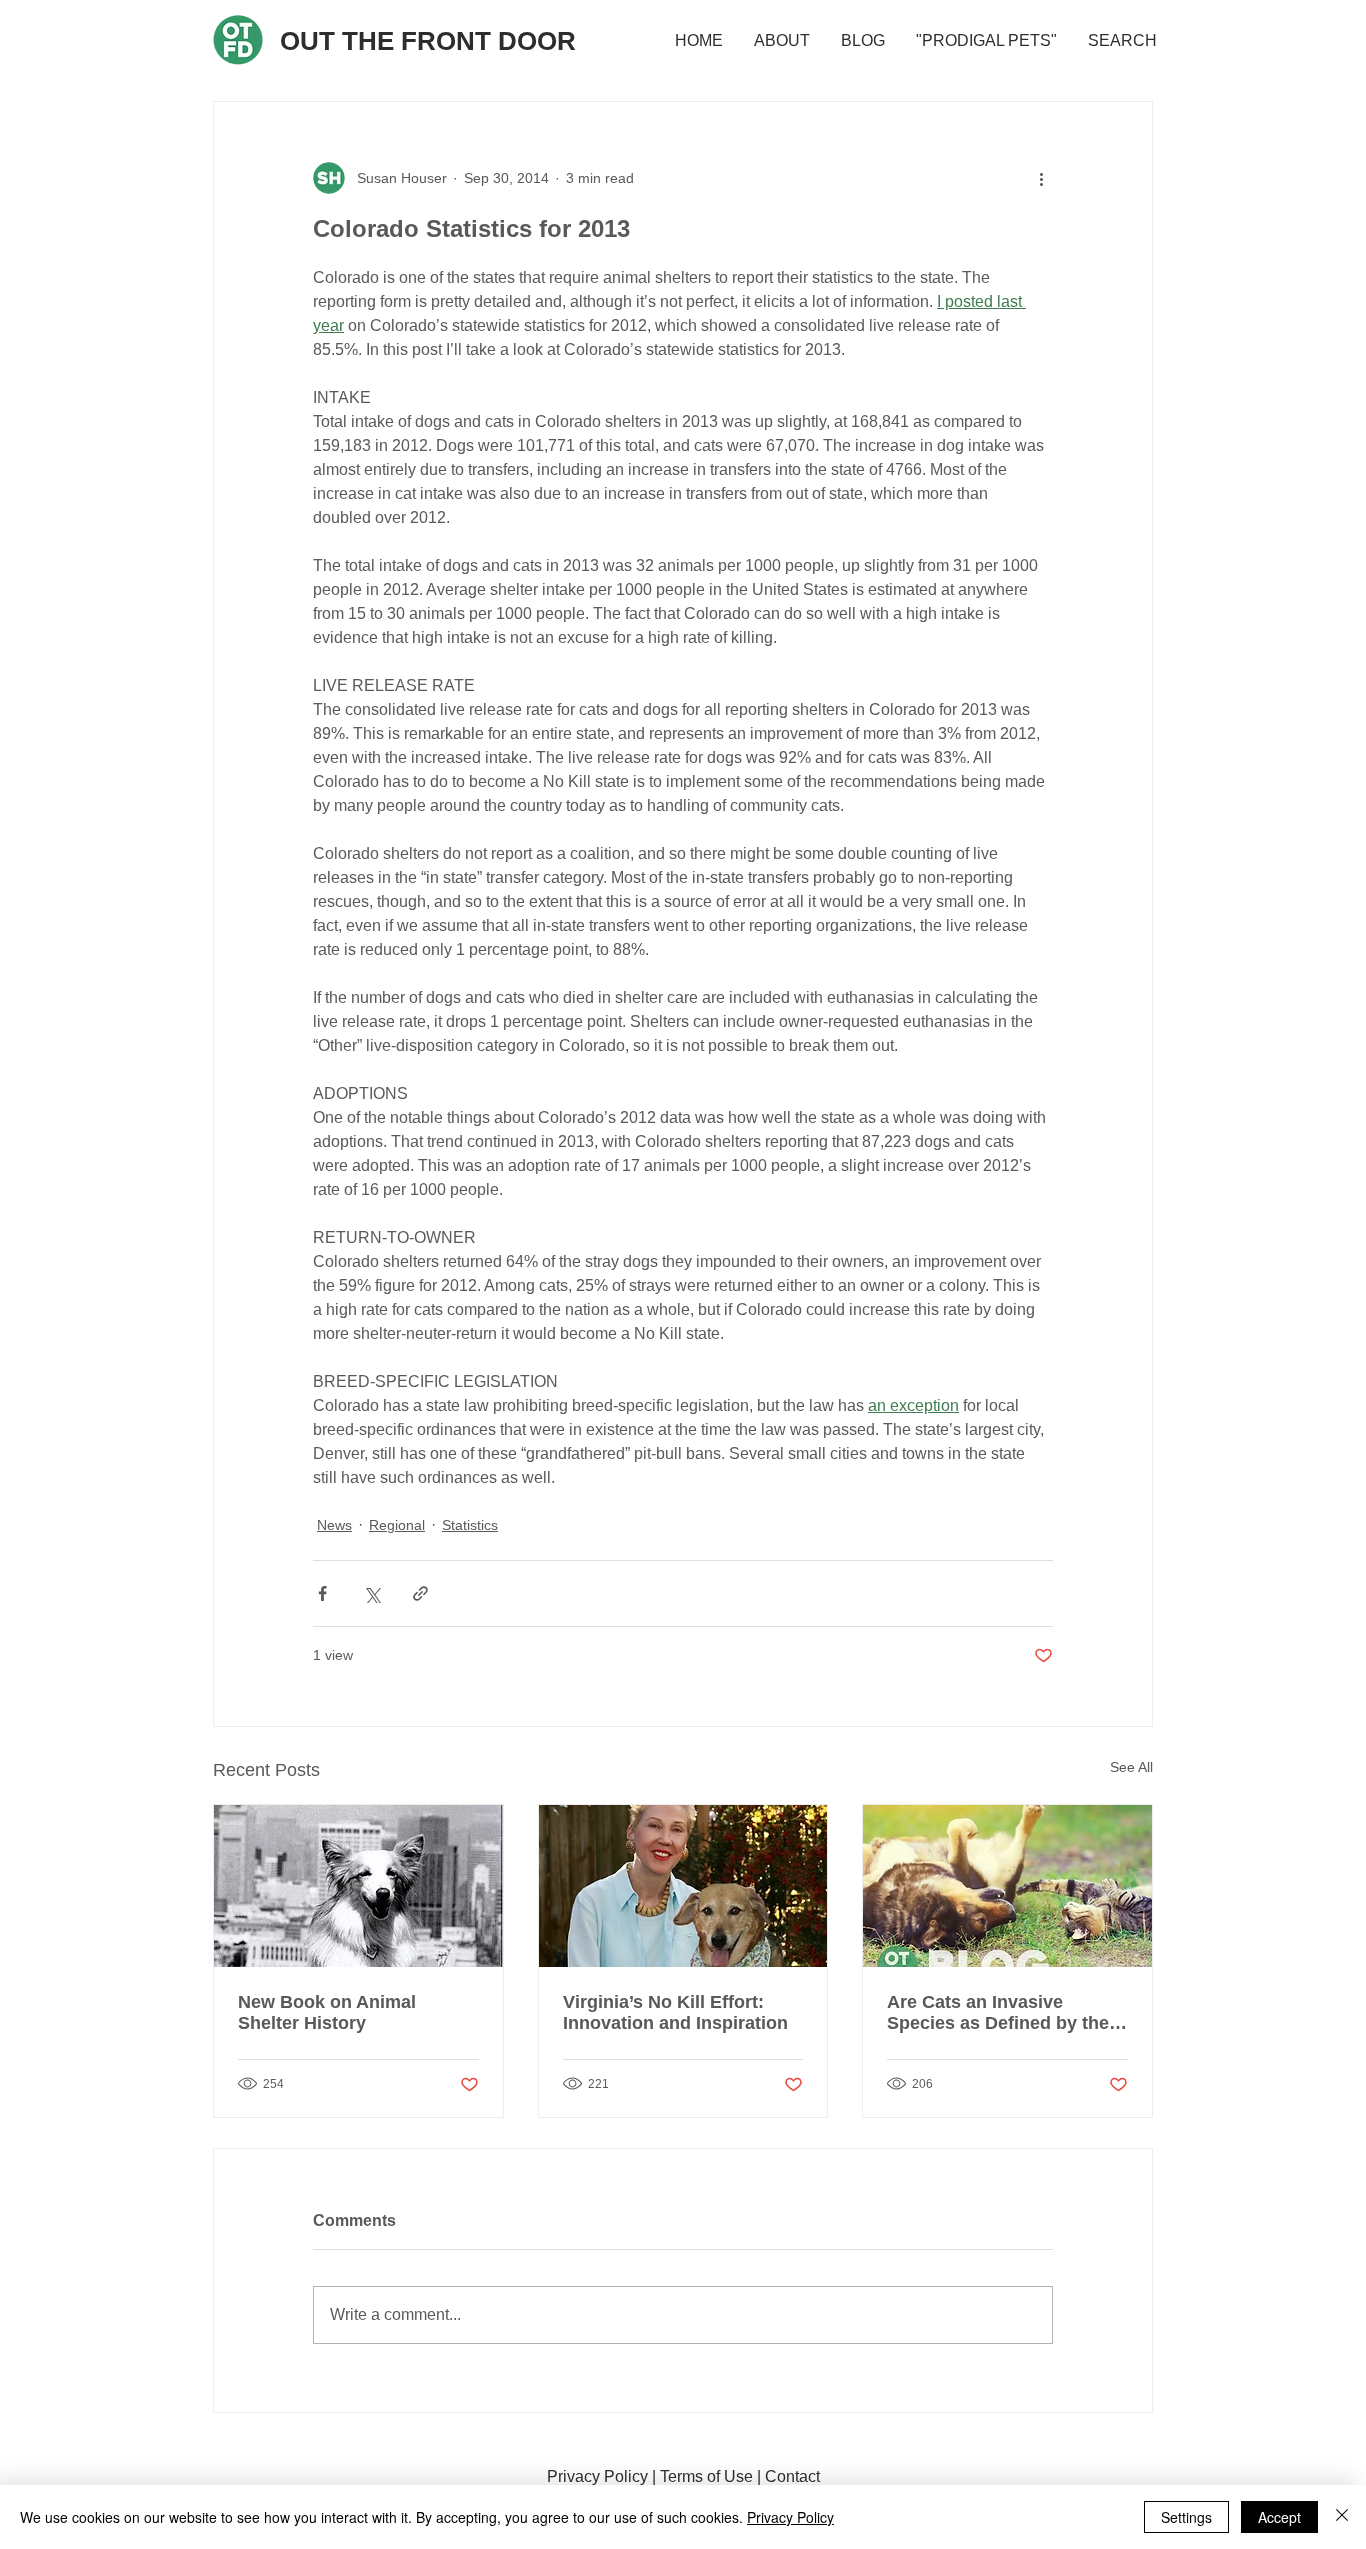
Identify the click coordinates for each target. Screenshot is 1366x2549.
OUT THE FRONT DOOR (428, 41)
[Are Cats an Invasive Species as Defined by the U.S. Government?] (1007, 1886)
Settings (1186, 2517)
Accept (1279, 2517)
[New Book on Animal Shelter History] (358, 1886)
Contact (792, 2476)
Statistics (470, 1525)
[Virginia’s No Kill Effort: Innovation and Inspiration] (683, 1886)
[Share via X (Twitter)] (371, 1593)
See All (1131, 1767)
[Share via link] (420, 1593)
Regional (397, 1525)
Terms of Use (706, 2476)
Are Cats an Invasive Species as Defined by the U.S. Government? (998, 2013)
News (334, 1525)
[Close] (1342, 2517)
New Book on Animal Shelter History (327, 2012)
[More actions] (1041, 178)
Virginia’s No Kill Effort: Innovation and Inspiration (675, 2012)
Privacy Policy (597, 2476)
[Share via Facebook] (322, 1593)
